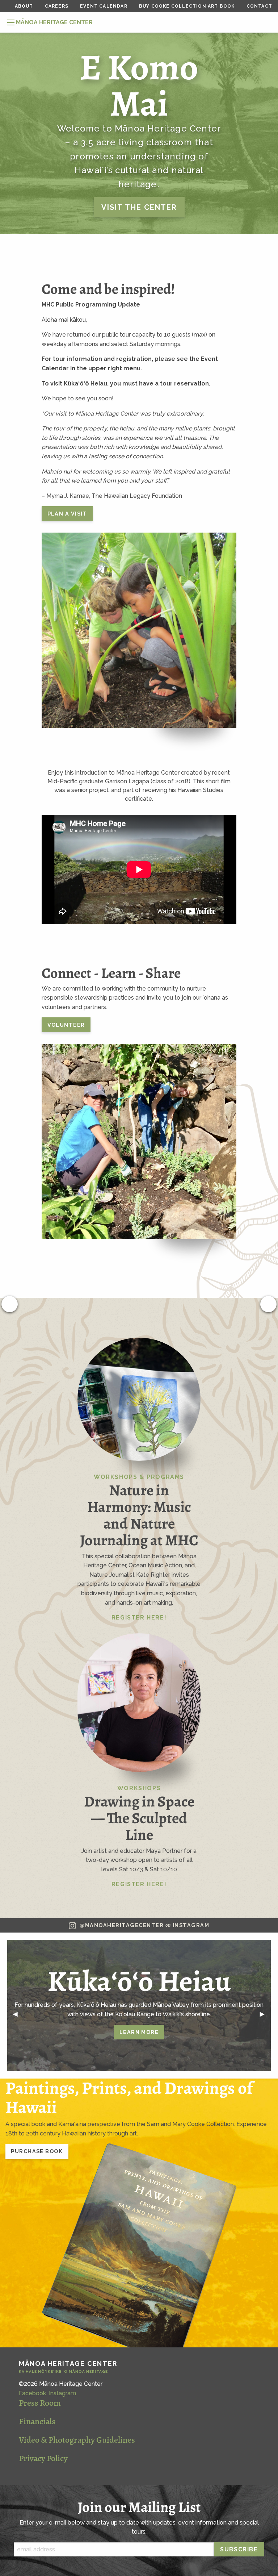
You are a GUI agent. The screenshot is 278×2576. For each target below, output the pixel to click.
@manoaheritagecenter (144, 1925)
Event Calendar (104, 6)
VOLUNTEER (66, 1025)
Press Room (40, 2403)
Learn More (139, 2032)
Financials (37, 2421)
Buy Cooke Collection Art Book (187, 6)
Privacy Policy (43, 2458)
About (24, 6)
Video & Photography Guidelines (77, 2440)
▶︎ (265, 2014)
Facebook (32, 2393)
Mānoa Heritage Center (68, 2367)
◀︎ (18, 2014)
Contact (259, 6)
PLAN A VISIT (67, 514)
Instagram (62, 2393)
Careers (57, 6)
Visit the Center (139, 207)
